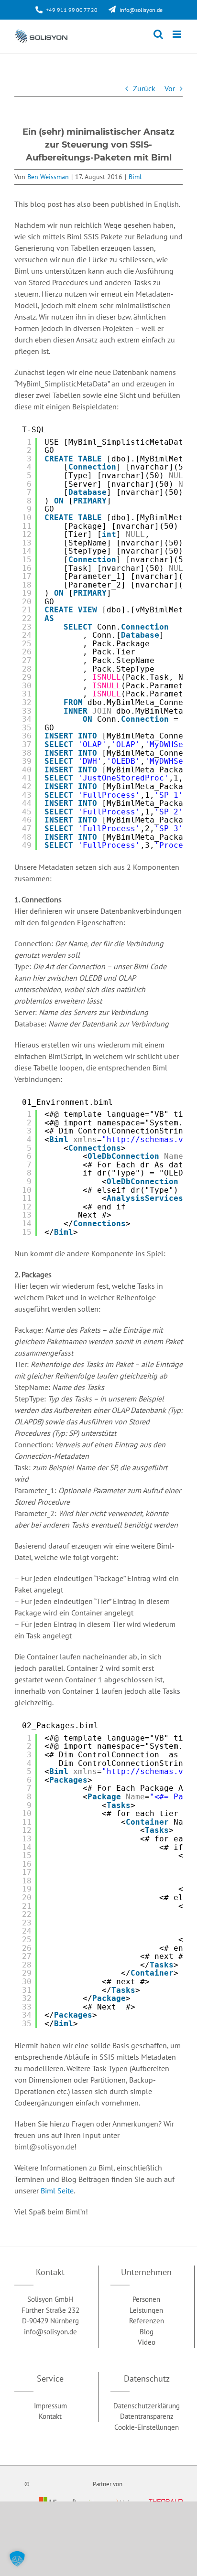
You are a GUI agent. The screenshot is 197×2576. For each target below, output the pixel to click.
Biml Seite (57, 2191)
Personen (146, 2299)
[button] (17, 2559)
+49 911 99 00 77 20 (72, 10)
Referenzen (147, 2321)
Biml (135, 177)
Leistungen (146, 2310)
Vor (170, 88)
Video (147, 2342)
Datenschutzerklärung (147, 2405)
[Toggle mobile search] (158, 34)
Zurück (144, 88)
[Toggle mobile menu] (178, 34)
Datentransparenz (147, 2416)
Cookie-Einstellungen (147, 2427)
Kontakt (50, 2416)
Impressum (50, 2405)
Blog (147, 2331)
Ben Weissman (48, 177)
